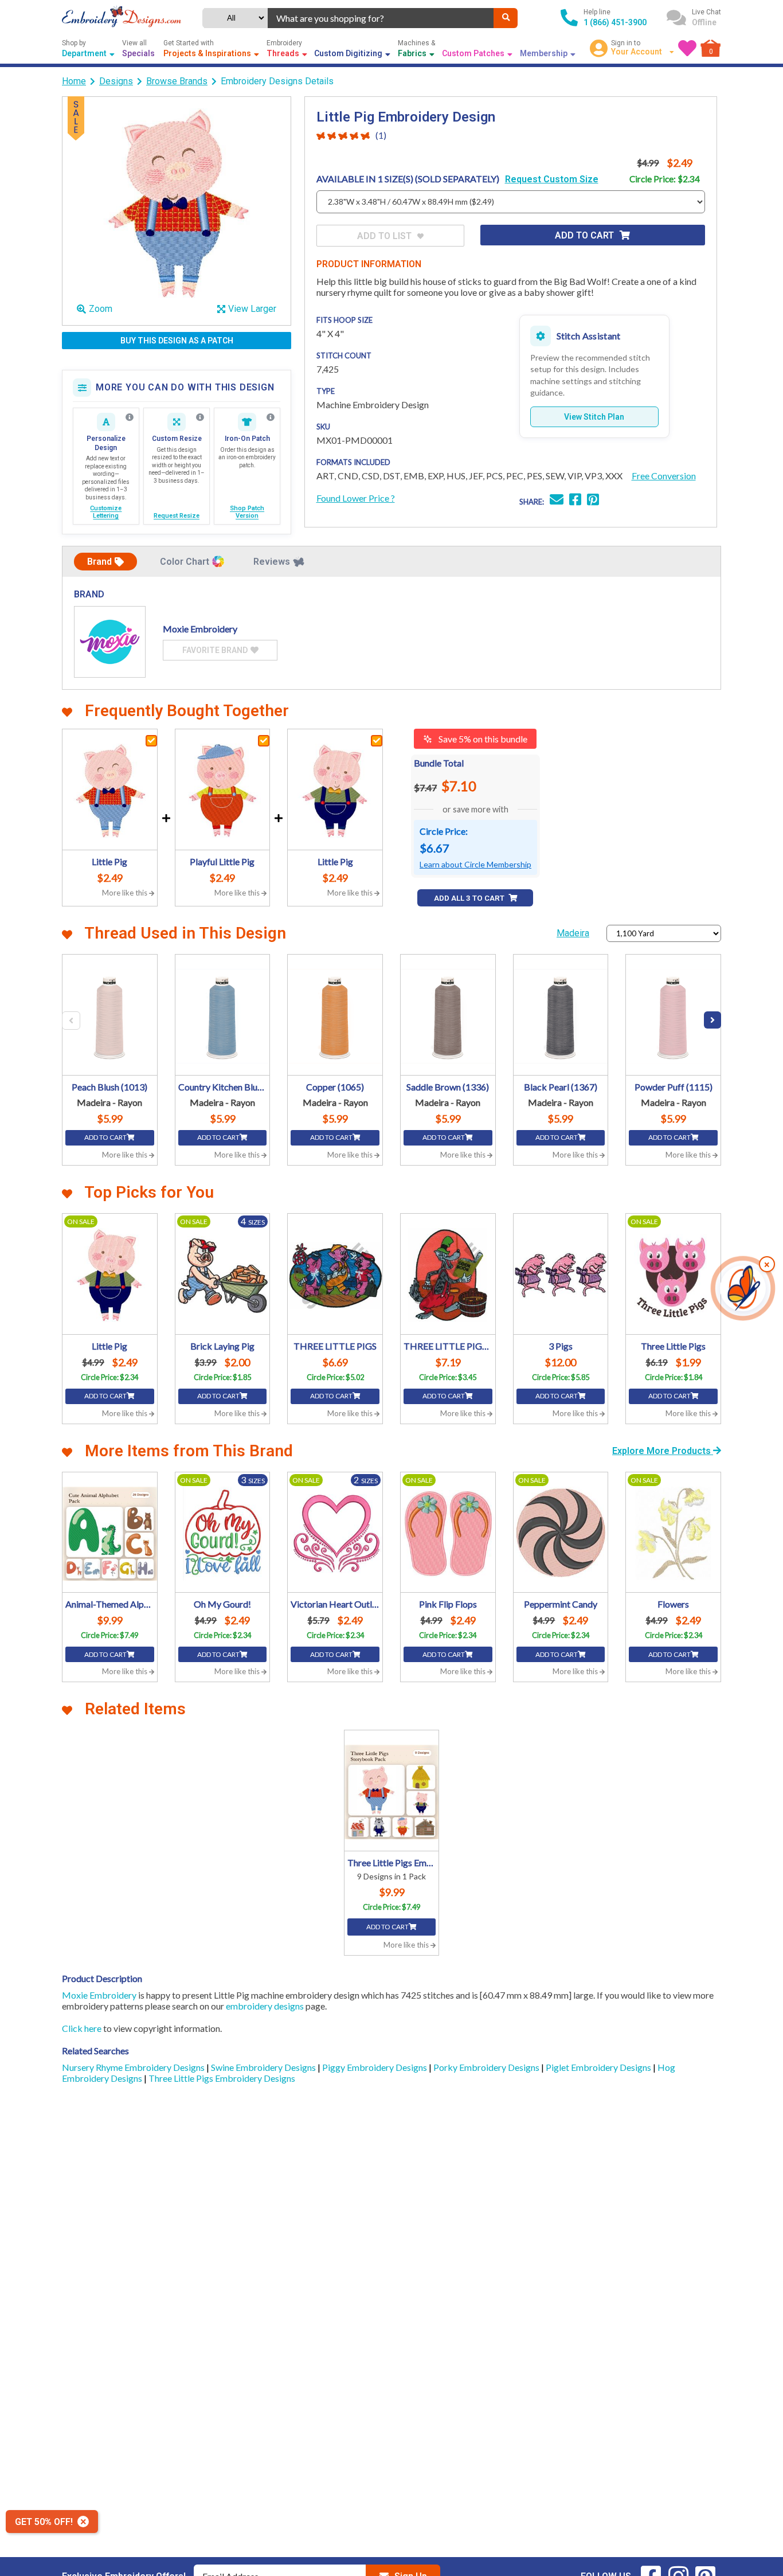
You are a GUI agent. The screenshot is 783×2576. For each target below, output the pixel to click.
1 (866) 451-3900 (615, 22)
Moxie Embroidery (99, 1995)
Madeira (573, 933)
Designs (116, 81)
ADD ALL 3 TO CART (470, 898)
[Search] (506, 18)
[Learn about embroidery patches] (271, 417)
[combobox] (381, 18)
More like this (126, 893)
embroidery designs (265, 2006)
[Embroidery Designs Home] (122, 18)
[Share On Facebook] (575, 501)
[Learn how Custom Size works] (200, 417)
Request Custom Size (552, 179)
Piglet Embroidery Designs (599, 2067)
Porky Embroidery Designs (487, 2067)
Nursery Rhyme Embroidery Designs (134, 2067)
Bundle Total (439, 763)
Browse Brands (177, 81)
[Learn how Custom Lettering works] (130, 417)
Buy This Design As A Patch (177, 341)
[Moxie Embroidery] (110, 642)
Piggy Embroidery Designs (375, 2067)
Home (74, 81)
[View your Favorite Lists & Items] (687, 48)
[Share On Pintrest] (593, 501)
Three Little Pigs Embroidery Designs (222, 2078)
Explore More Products (663, 1451)
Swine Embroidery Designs (264, 2067)
